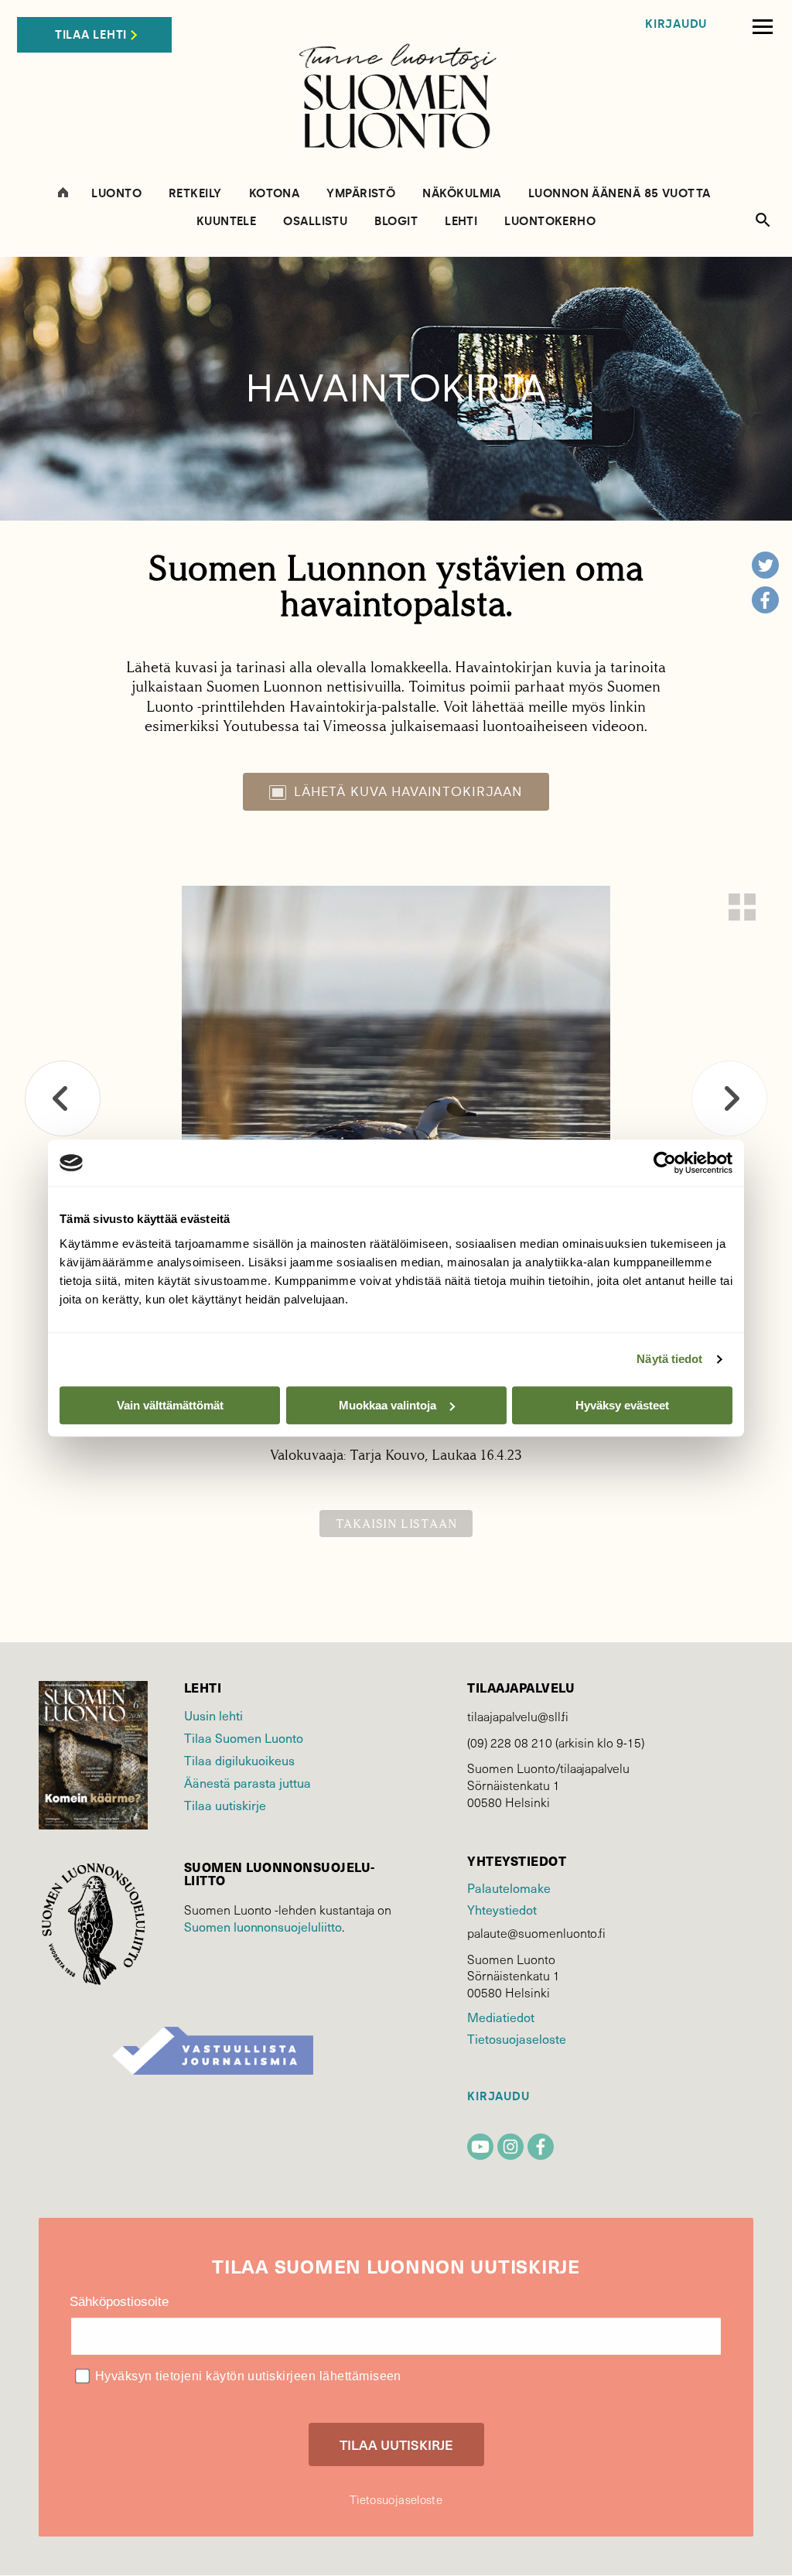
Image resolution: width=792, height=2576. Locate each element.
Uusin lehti (213, 1715)
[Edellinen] (63, 1098)
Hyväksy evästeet (622, 1405)
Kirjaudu (676, 24)
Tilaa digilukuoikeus (239, 1760)
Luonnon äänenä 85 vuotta (620, 194)
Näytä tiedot (669, 1359)
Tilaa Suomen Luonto (244, 1737)
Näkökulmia (462, 194)
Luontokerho (550, 222)
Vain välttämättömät (170, 1405)
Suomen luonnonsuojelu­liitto (263, 1926)
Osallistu (315, 222)
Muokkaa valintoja (387, 1405)
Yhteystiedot (502, 1909)
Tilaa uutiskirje (225, 1805)
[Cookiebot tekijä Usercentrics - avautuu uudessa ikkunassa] (665, 1163)
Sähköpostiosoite (119, 2302)
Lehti (461, 222)
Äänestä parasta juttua (247, 1782)
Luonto (116, 194)
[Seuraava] (729, 1098)
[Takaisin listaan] (742, 907)
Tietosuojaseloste (516, 2038)
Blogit (396, 222)
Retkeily (195, 194)
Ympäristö (361, 194)
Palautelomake (509, 1888)
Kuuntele (227, 222)
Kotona (275, 194)
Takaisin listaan (396, 1524)
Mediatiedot (500, 2017)
